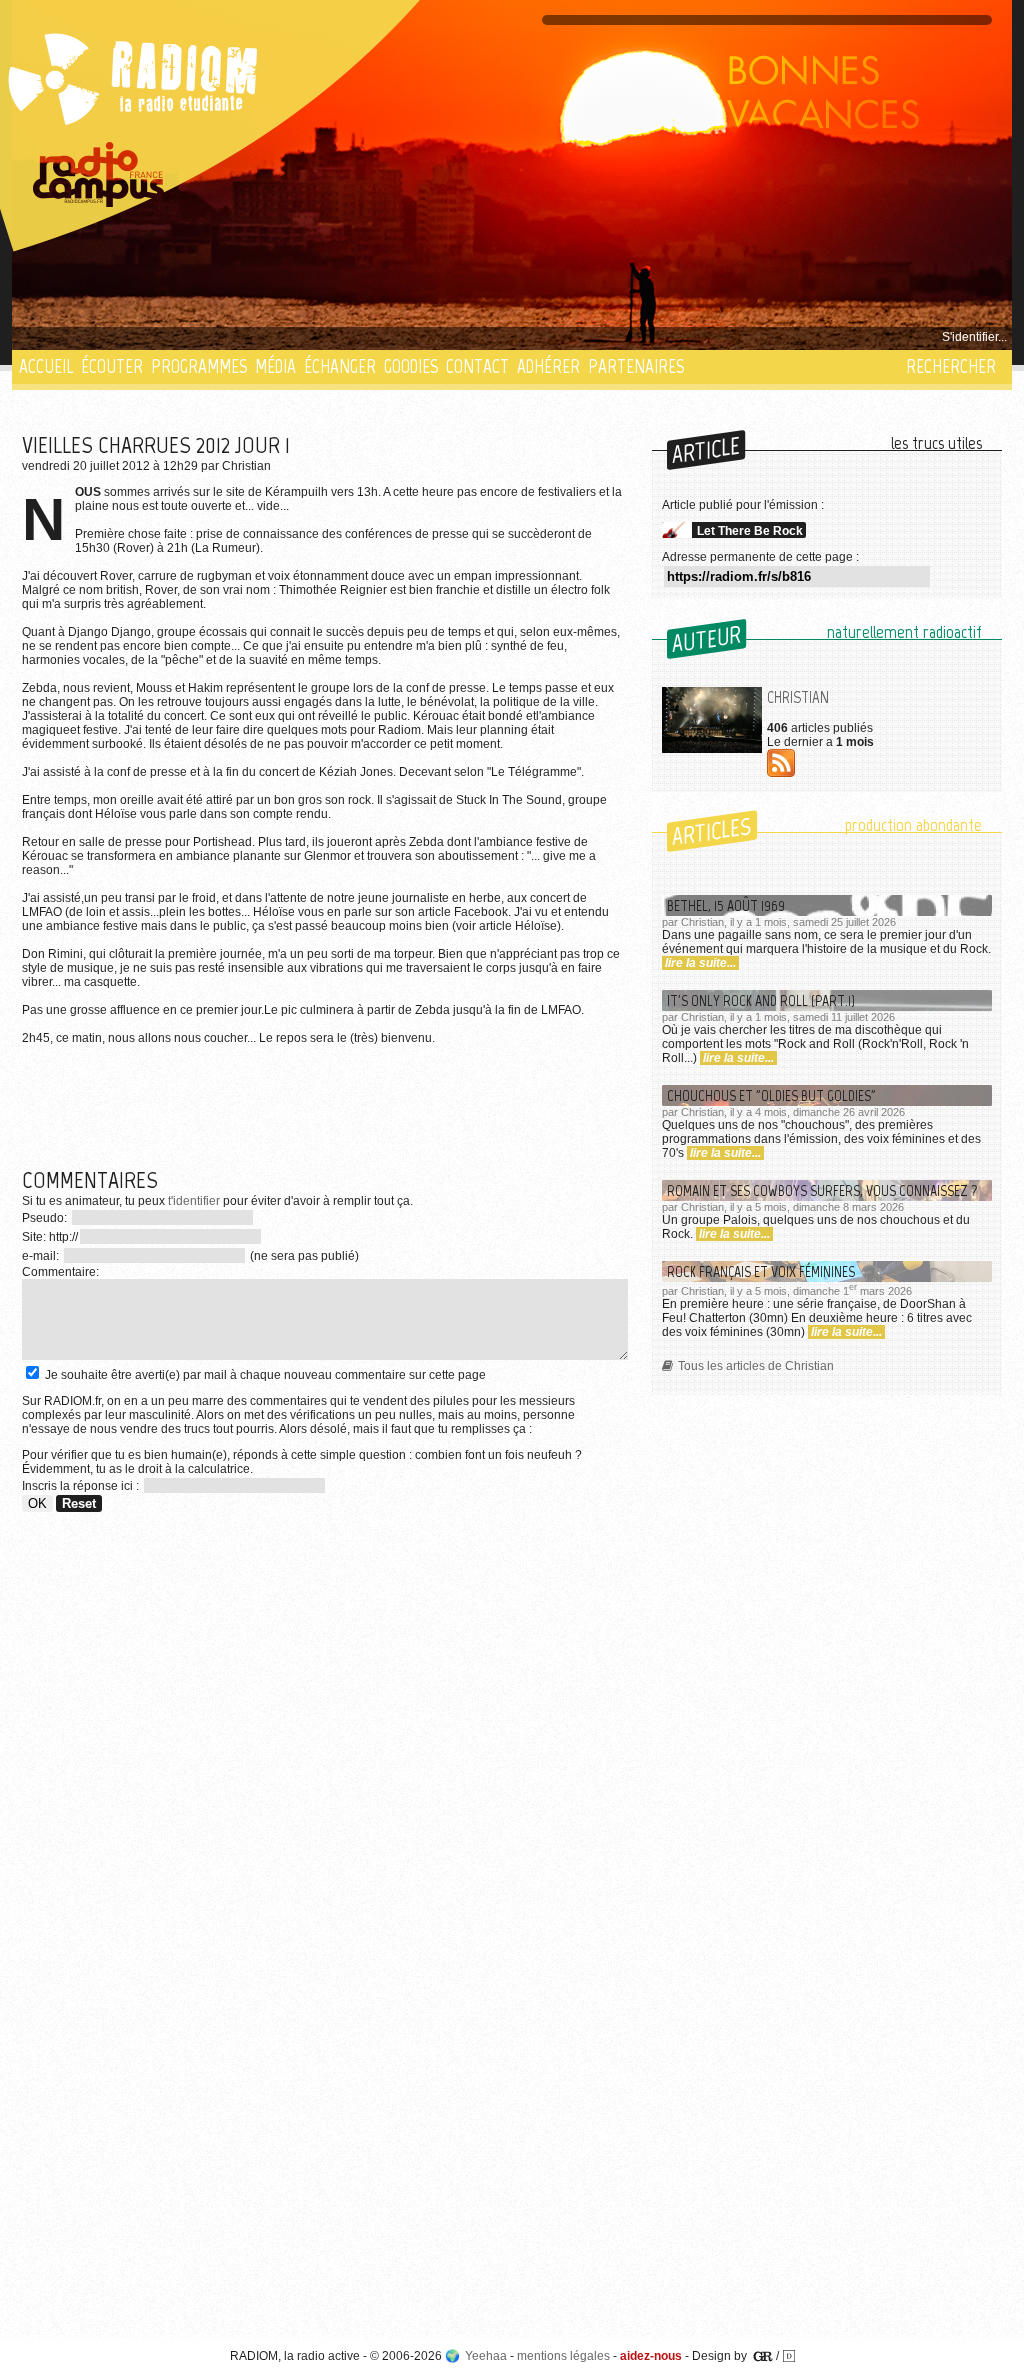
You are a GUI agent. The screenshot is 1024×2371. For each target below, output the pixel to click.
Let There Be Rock (750, 531)
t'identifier (194, 1201)
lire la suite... (700, 963)
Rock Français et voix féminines (761, 1271)
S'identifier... (974, 337)
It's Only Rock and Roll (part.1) (761, 1000)
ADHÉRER (548, 366)
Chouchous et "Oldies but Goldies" (771, 1095)
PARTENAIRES (636, 366)
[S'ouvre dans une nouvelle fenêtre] (99, 175)
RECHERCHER (951, 366)
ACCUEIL (46, 366)
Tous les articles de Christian (756, 1366)
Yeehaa (486, 2356)
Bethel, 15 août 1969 (726, 905)
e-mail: (42, 1256)
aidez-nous (651, 2356)
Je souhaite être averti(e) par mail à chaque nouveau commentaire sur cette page (264, 1375)
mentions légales (563, 2356)
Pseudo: (46, 1218)
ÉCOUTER (112, 366)
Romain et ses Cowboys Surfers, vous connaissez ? (822, 1190)
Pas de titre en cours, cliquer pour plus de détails (153, 337)
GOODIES (411, 366)
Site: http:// (50, 1237)
